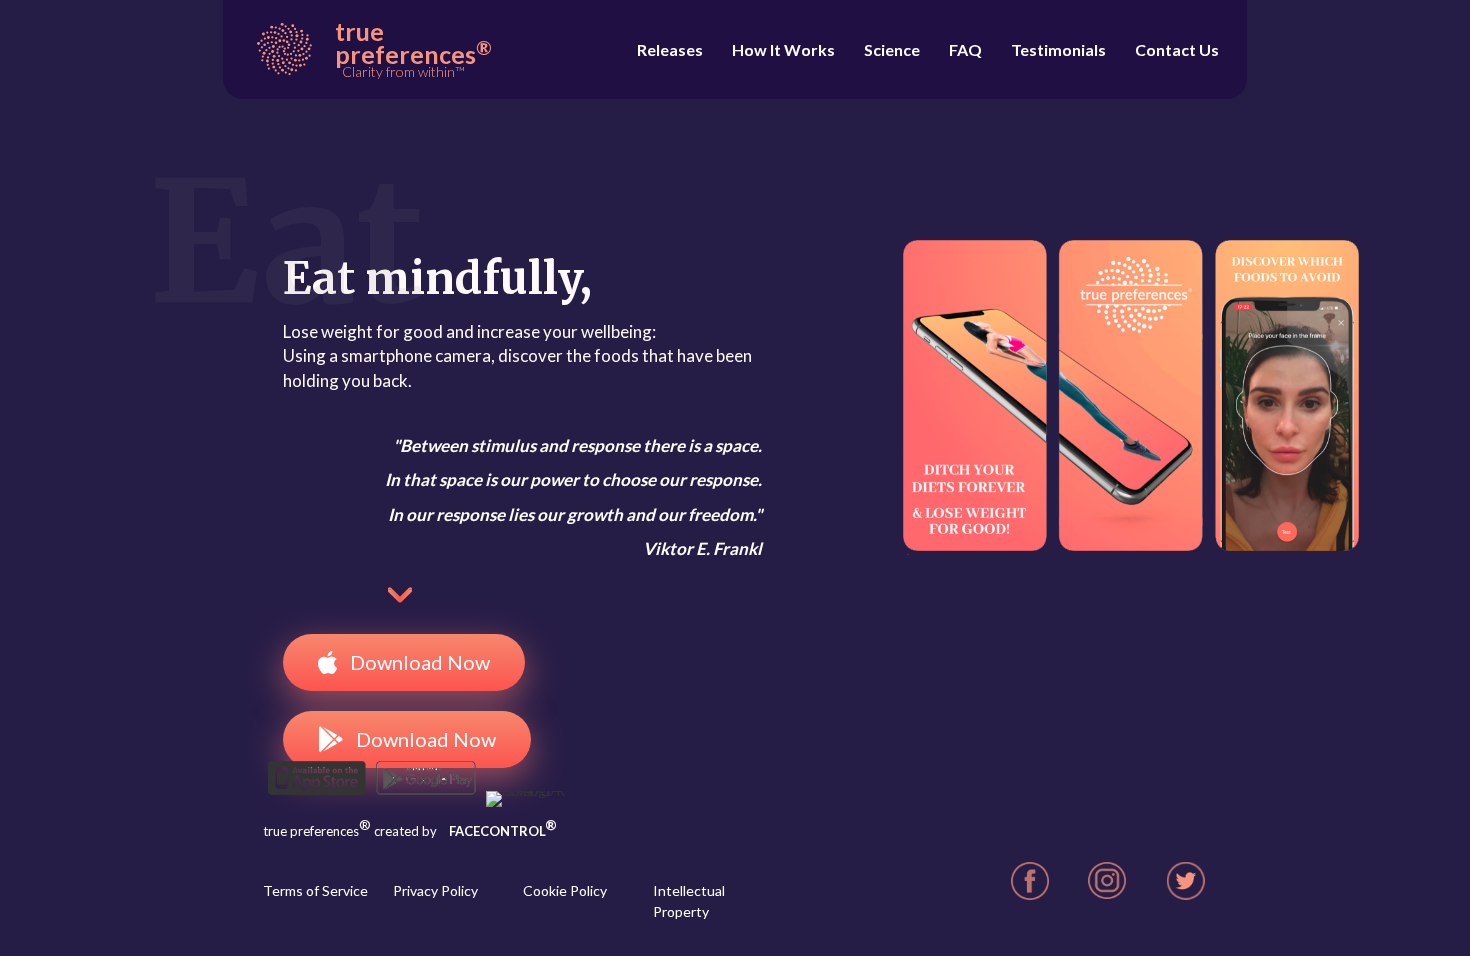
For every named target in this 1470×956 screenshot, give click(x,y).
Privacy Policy (435, 890)
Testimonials (1058, 49)
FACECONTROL (503, 831)
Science (892, 49)
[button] (404, 662)
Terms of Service (315, 890)
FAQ (965, 49)
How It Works (783, 49)
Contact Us (1177, 49)
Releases (670, 49)
